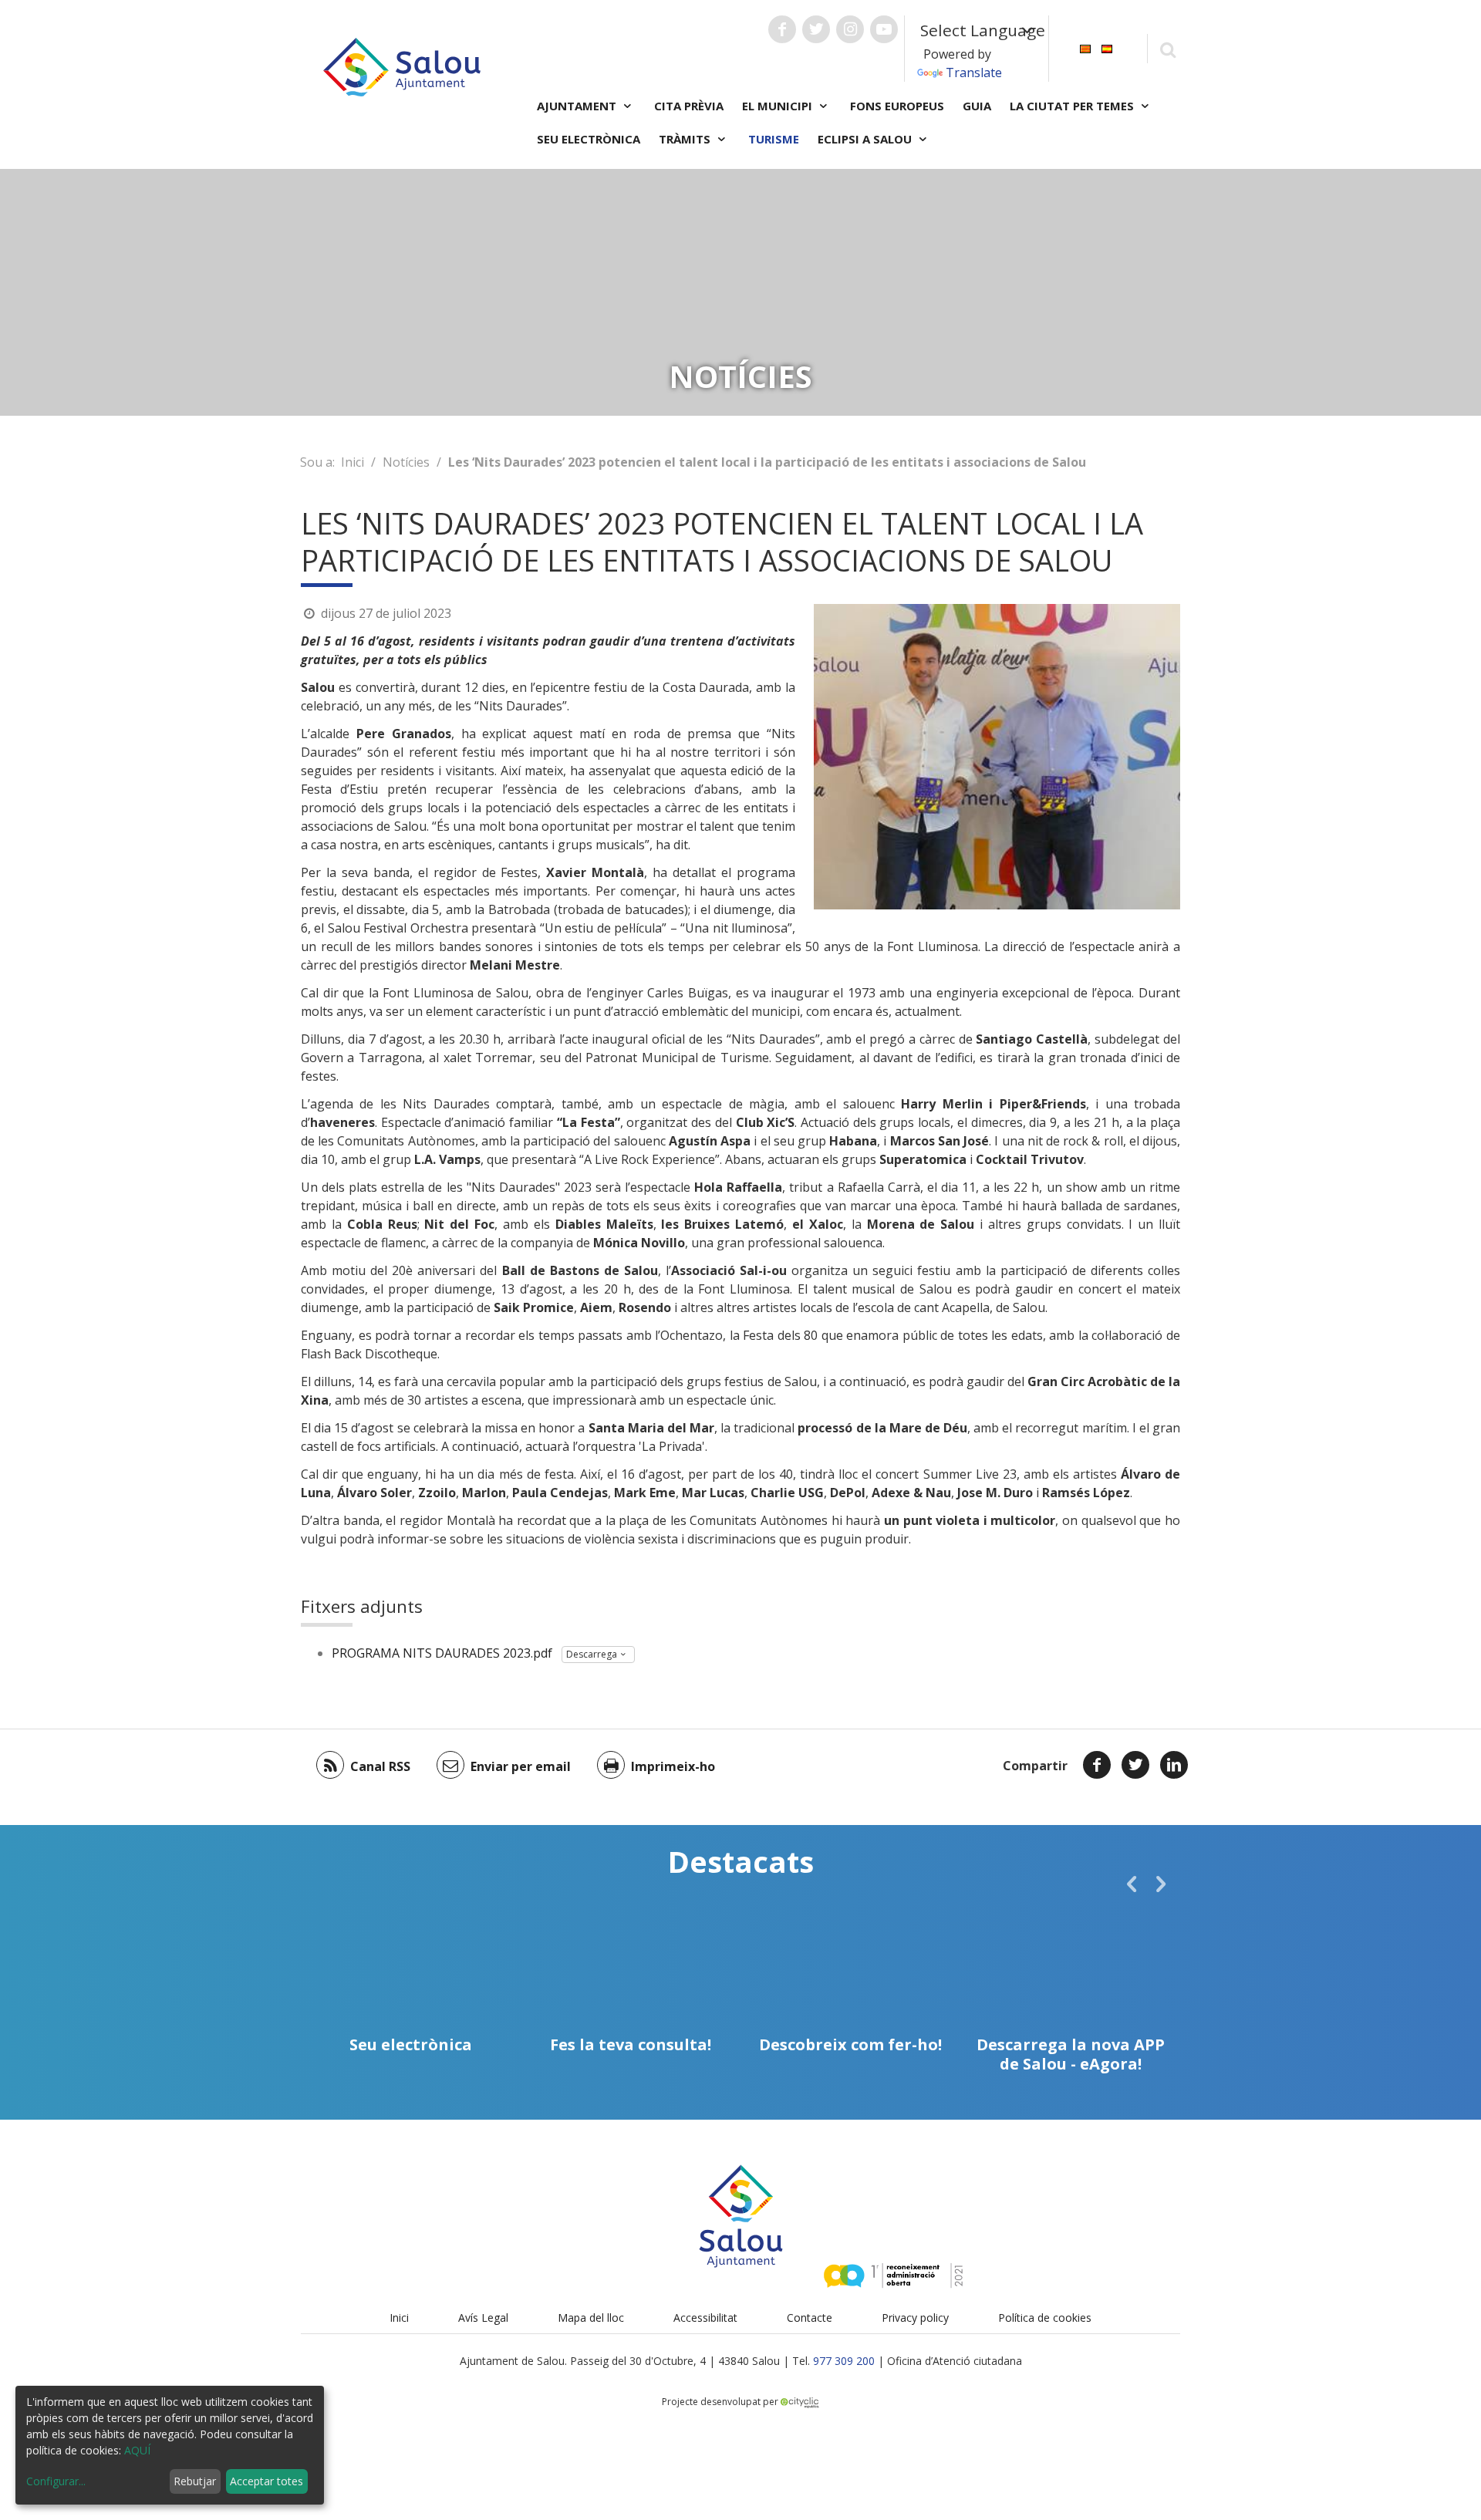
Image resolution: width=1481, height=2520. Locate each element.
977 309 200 (844, 2361)
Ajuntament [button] (578, 106)
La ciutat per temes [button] (1073, 106)
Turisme (774, 139)
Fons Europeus (897, 106)
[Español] (1107, 47)
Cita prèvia (689, 106)
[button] (1132, 1884)
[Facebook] (1097, 1765)
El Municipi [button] (779, 106)
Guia (977, 106)
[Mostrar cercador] (1167, 49)
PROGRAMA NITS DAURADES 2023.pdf (442, 1653)
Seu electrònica (589, 139)
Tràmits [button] (686, 139)
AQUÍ (137, 2450)
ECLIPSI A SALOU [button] (866, 139)
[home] (402, 66)
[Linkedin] (1174, 1765)
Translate (974, 73)
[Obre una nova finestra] (782, 29)
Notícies (406, 462)
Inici (353, 462)
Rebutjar (195, 2481)
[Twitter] (1135, 1765)
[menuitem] (1085, 47)
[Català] (1085, 47)
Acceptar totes (267, 2481)
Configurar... (56, 2481)
